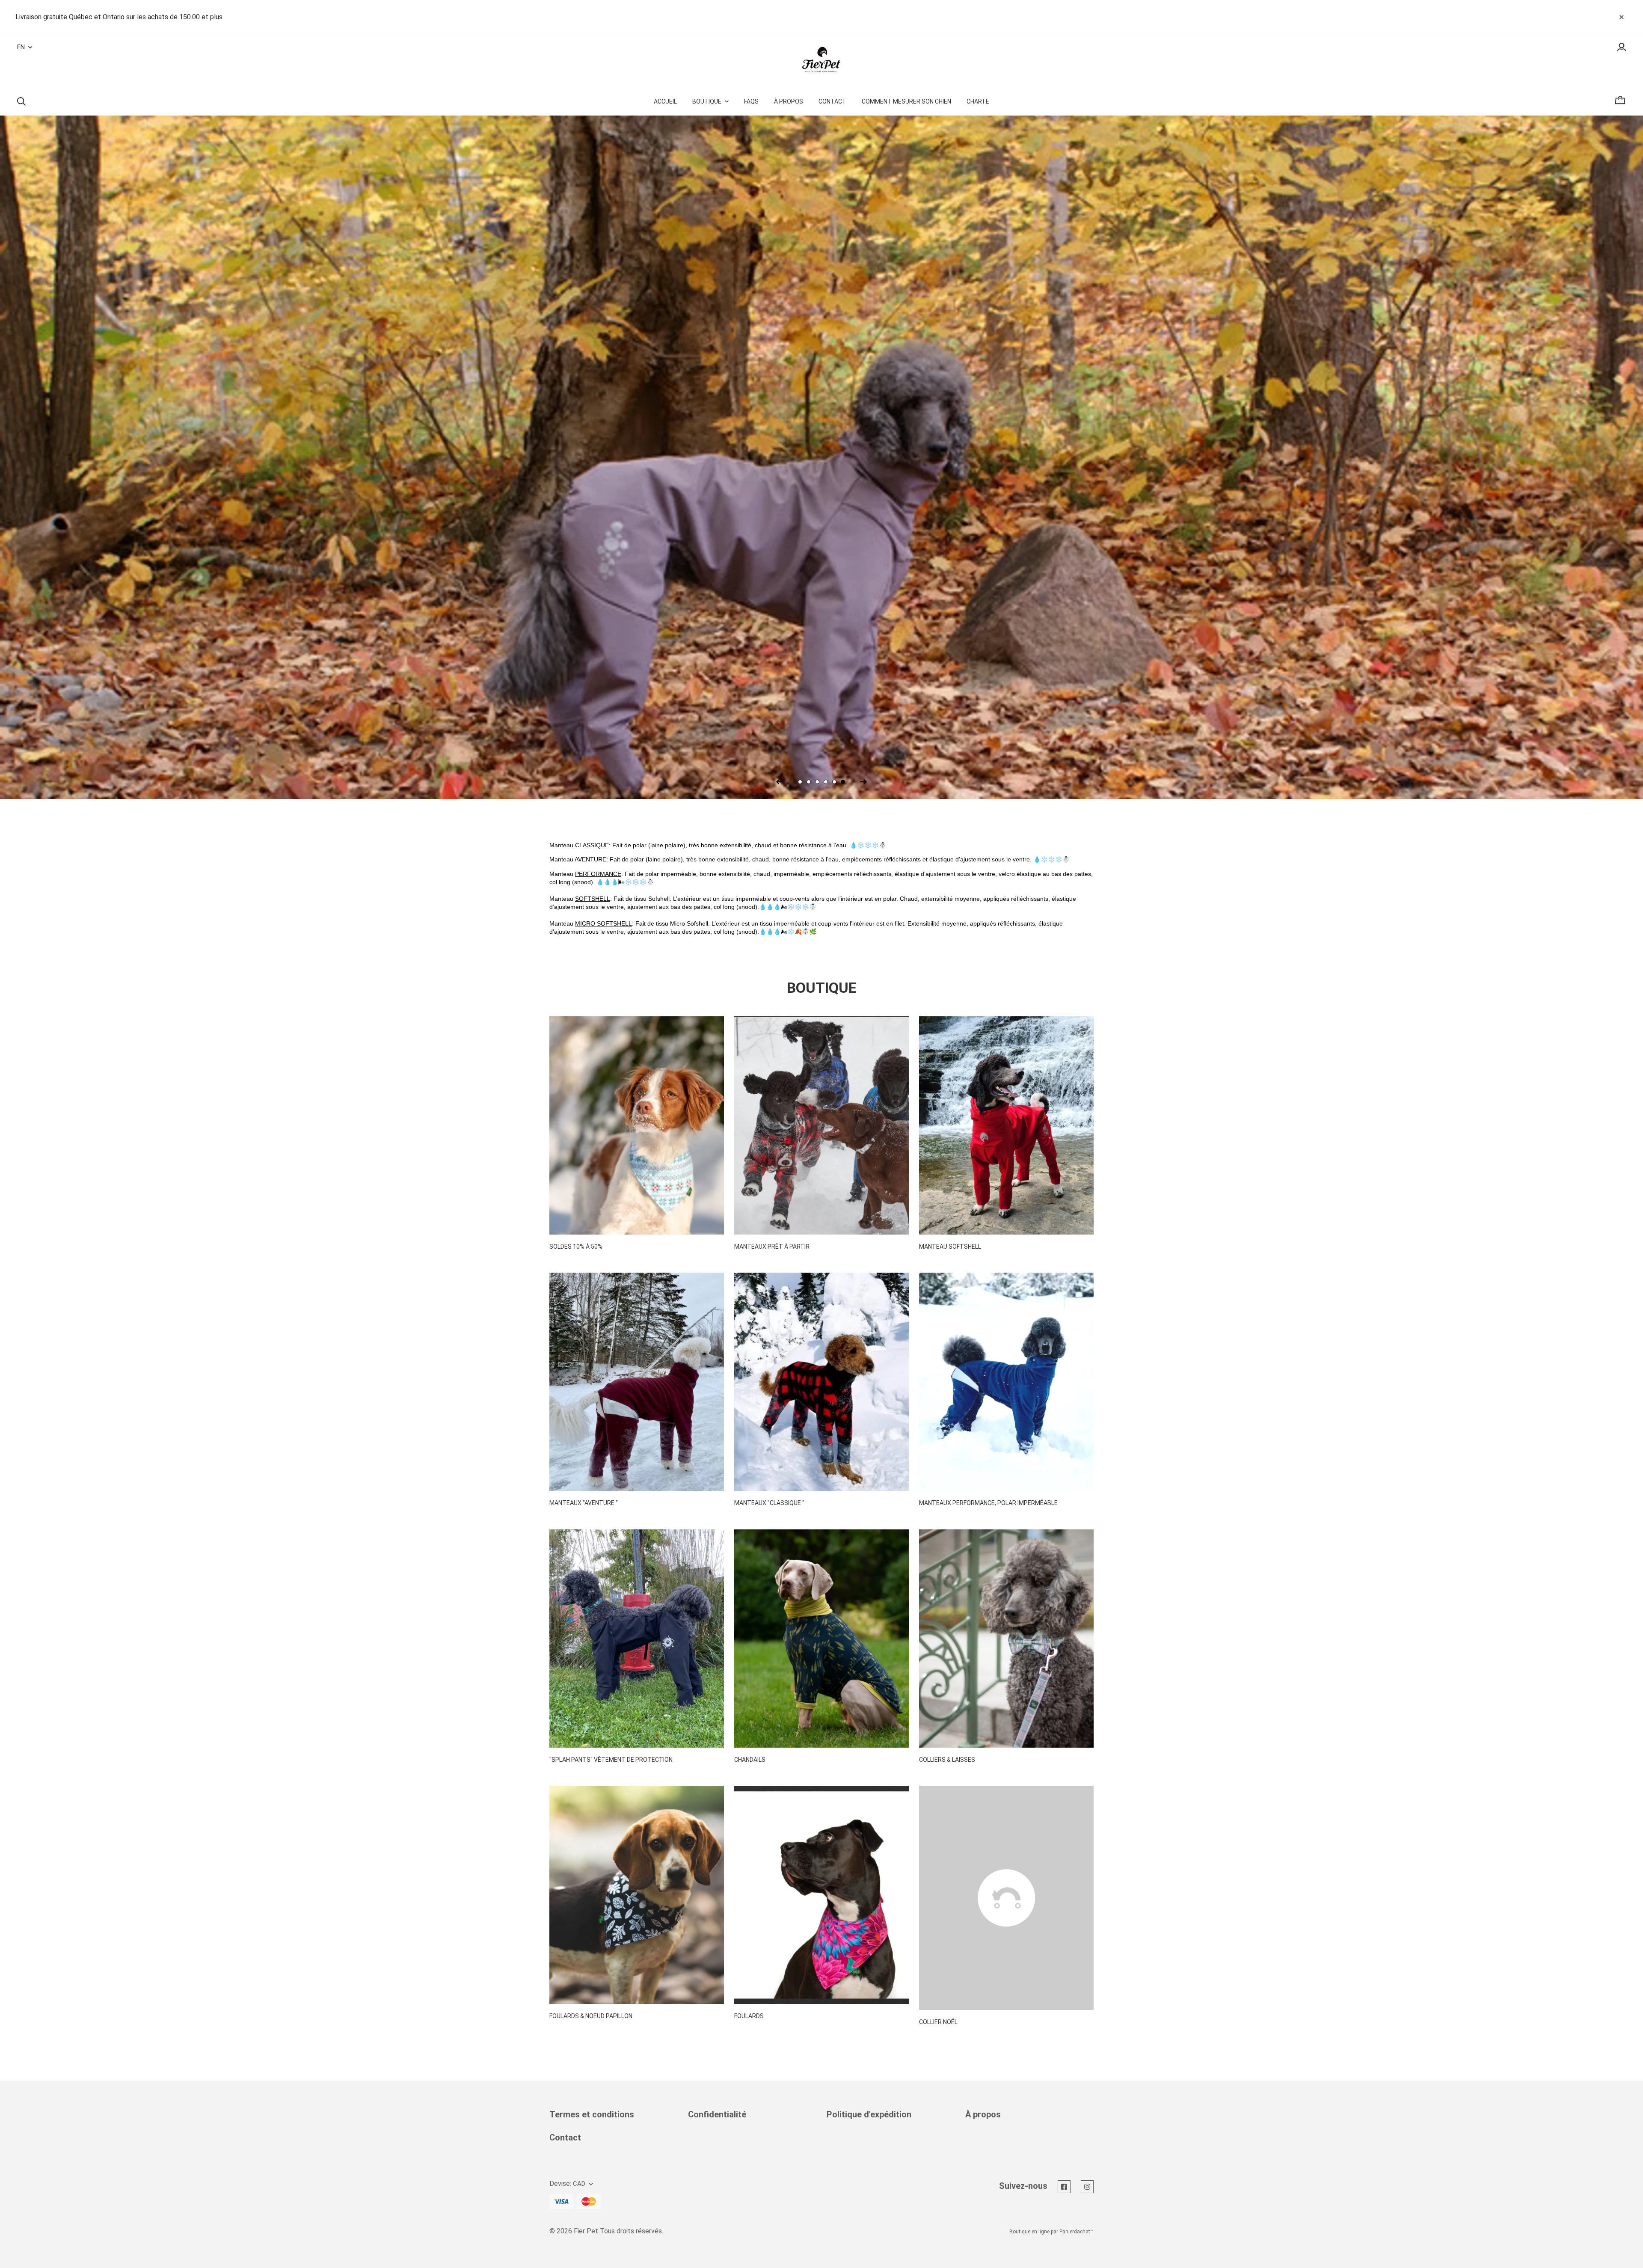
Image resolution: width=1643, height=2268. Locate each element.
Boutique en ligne (1029, 2232)
